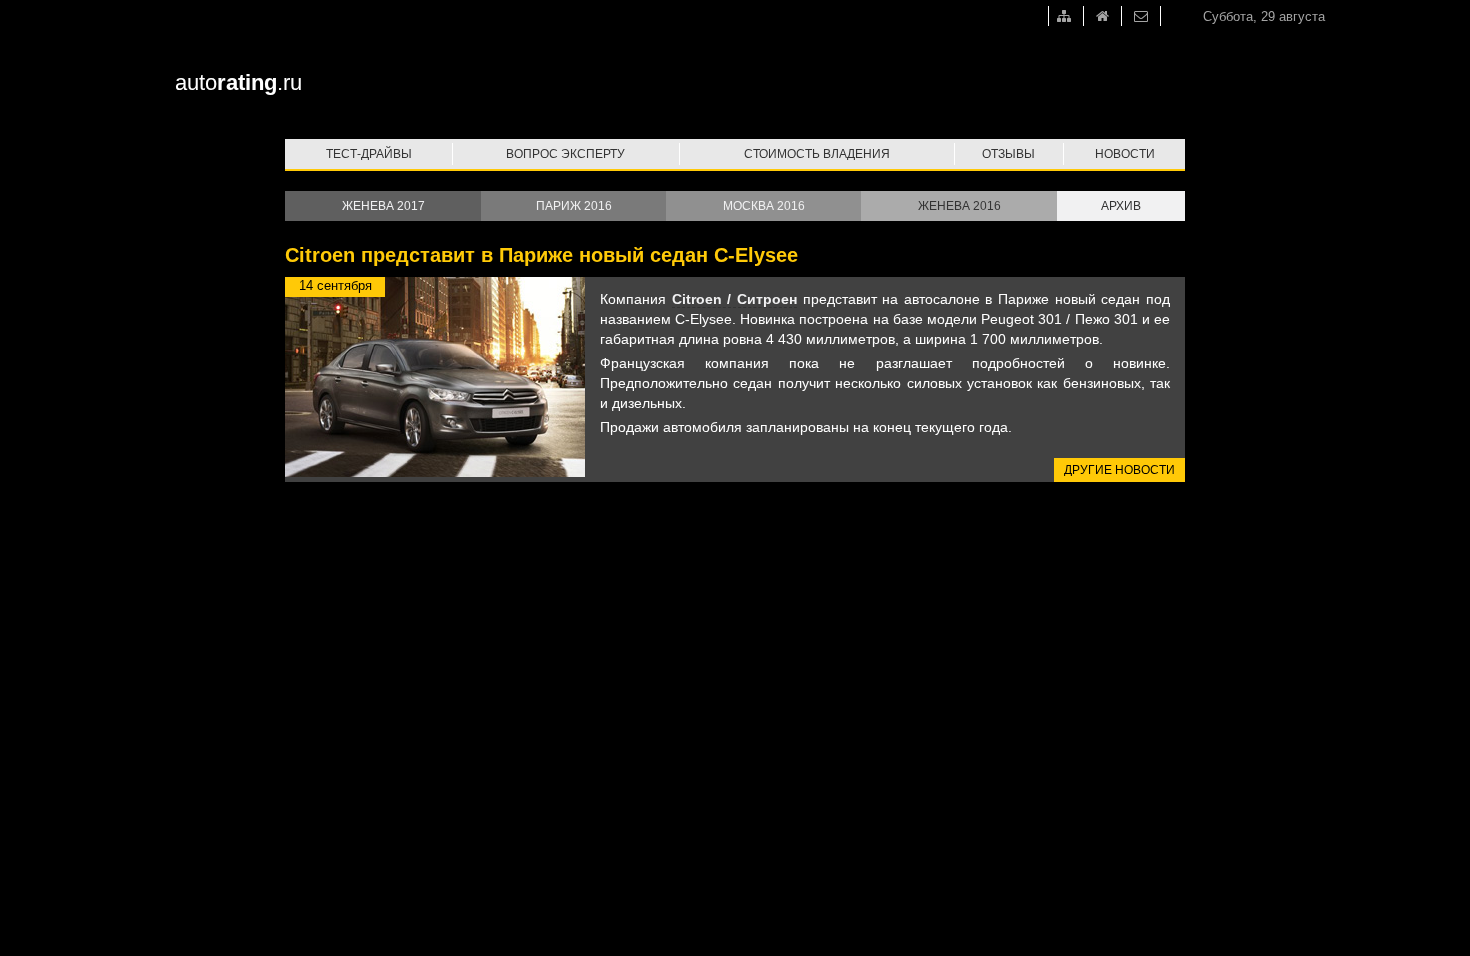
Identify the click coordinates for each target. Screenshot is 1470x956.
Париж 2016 (574, 206)
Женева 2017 (383, 206)
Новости (1125, 154)
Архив (1121, 206)
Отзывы (1008, 154)
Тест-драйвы (369, 154)
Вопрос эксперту (565, 154)
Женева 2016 (959, 206)
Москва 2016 (764, 206)
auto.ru (238, 82)
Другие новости (1119, 470)
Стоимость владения (817, 154)
